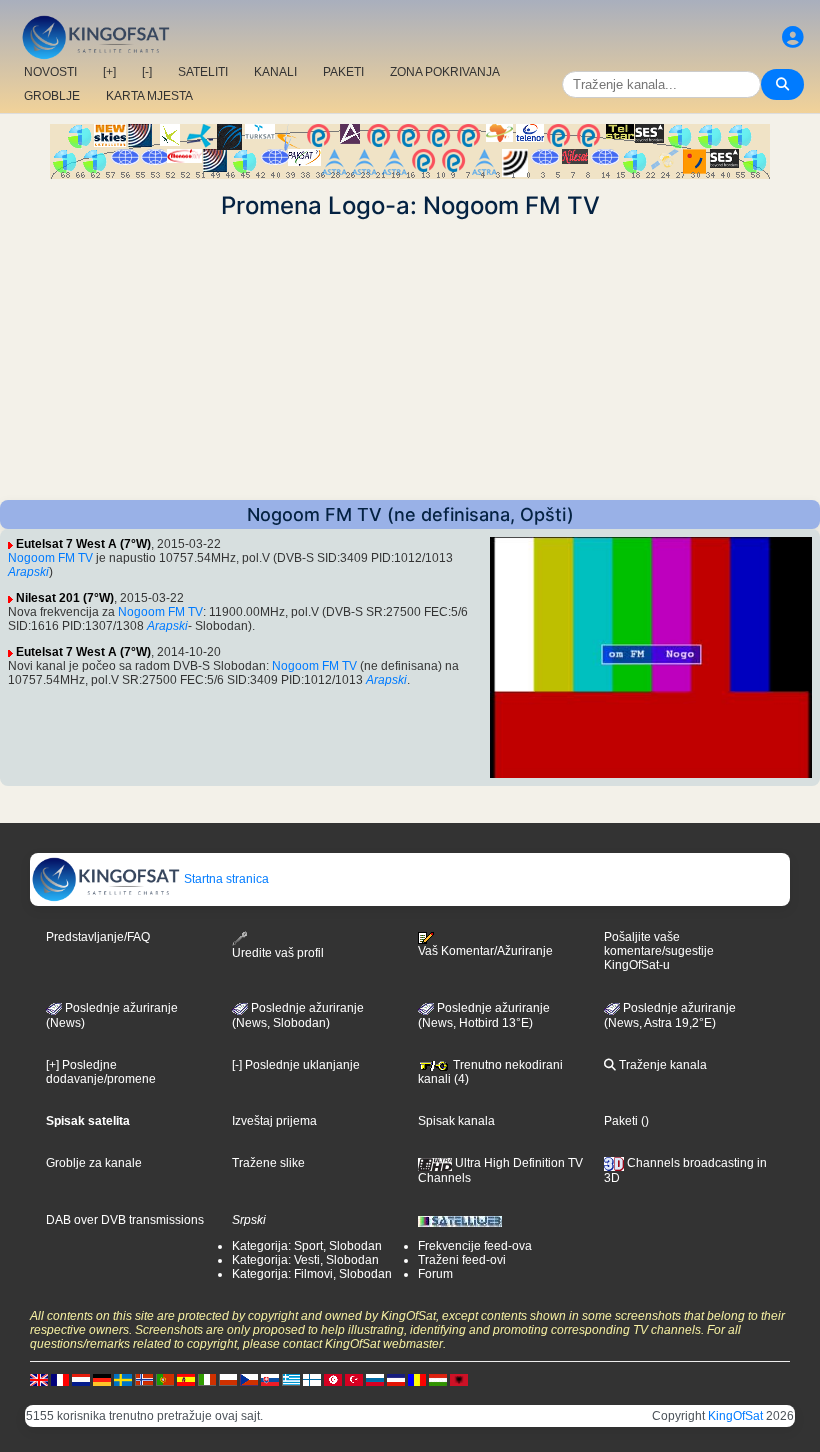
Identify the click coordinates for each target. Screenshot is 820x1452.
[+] (109, 72)
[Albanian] (459, 1379)
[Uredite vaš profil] (793, 37)
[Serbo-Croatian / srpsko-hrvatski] (396, 1379)
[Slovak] (270, 1379)
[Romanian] (417, 1379)
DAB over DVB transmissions (125, 1220)
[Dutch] (81, 1379)
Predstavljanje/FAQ (98, 937)
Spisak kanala (456, 1121)
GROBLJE (52, 96)
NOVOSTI (50, 72)
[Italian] (207, 1379)
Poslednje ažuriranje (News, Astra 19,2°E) (670, 1016)
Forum (435, 1274)
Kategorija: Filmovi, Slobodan (312, 1274)
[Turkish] (354, 1379)
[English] (39, 1379)
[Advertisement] (410, 360)
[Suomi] (312, 1379)
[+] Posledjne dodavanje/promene (101, 1072)
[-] (147, 72)
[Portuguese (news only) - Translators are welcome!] (165, 1379)
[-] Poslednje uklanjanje (296, 1065)
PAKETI (343, 72)
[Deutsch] (102, 1379)
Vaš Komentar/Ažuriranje (485, 951)
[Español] (186, 1379)
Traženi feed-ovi (462, 1260)
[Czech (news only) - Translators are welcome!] (249, 1379)
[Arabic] (333, 1379)
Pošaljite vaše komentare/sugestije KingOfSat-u (659, 951)
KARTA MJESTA (149, 96)
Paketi (621, 1121)
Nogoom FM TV (50, 558)
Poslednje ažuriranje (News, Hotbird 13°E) (484, 1016)
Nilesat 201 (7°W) (65, 598)
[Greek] (291, 1379)
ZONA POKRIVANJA (445, 72)
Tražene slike (268, 1163)
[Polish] (228, 1379)
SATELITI (203, 72)
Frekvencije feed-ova (475, 1246)
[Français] (60, 1379)
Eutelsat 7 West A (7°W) (83, 544)
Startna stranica (225, 879)
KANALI (275, 72)
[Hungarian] (438, 1379)
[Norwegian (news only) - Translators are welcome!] (144, 1379)
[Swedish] (123, 1379)
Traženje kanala (661, 1065)
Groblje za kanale (94, 1163)
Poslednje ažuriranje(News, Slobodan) (298, 1016)
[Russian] (375, 1379)
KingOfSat (735, 1416)
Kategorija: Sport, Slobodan (307, 1246)
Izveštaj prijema (274, 1121)
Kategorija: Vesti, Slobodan (305, 1260)
